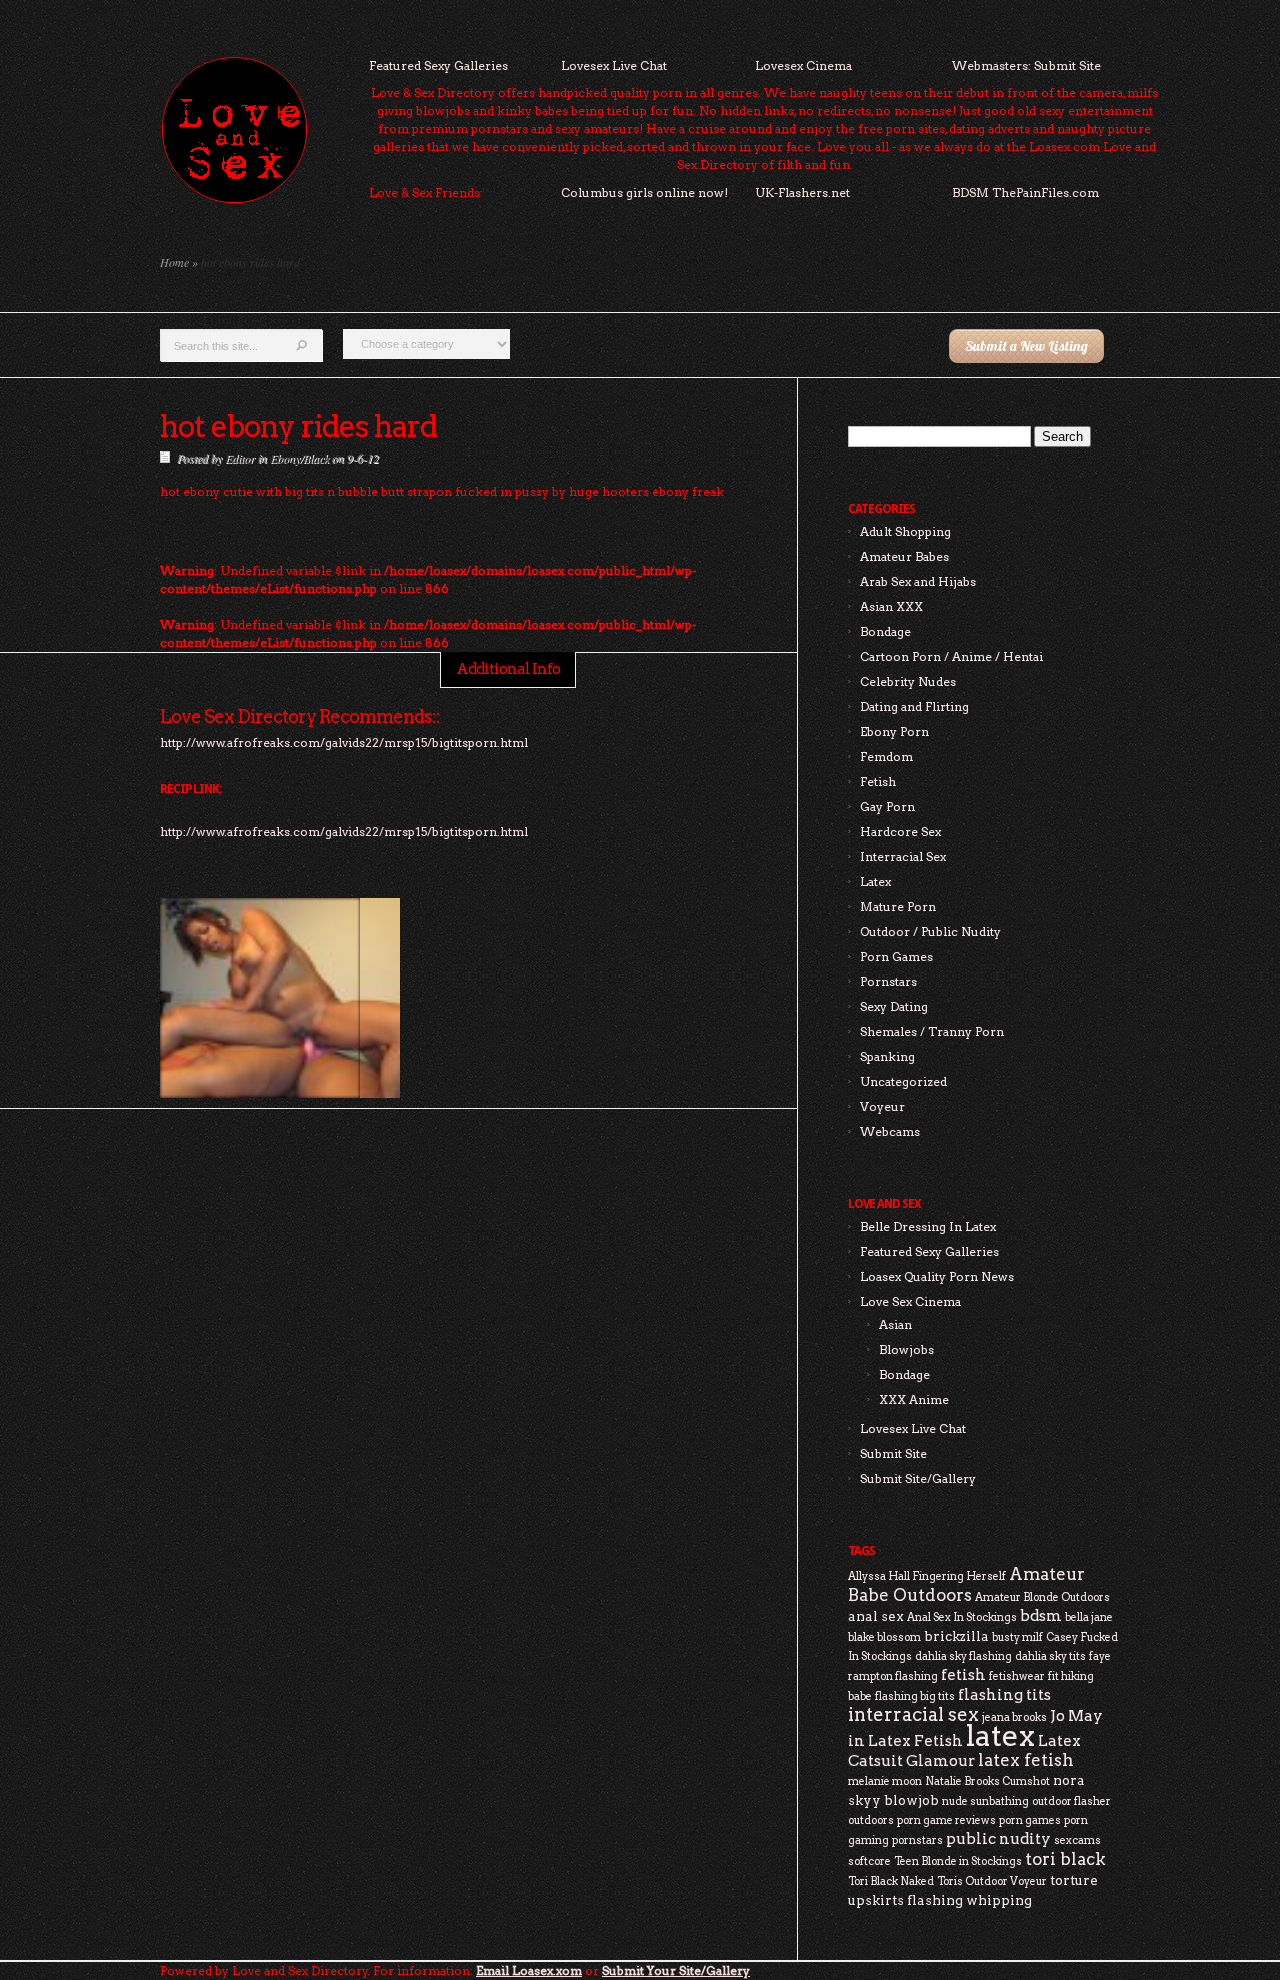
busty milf (1017, 1637)
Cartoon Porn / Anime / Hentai (951, 656)
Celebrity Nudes (908, 681)
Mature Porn (898, 906)
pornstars (917, 1840)
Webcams (890, 1131)
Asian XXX (891, 606)
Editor (240, 458)
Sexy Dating (894, 1006)
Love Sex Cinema (910, 1301)
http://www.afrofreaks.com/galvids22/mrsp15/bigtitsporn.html (344, 831)
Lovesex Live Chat (614, 65)
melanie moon (885, 1781)
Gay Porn (887, 806)
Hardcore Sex (900, 831)
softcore (869, 1861)
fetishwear (1017, 1676)
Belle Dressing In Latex (928, 1226)
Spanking (887, 1056)
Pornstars (888, 981)
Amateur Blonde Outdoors (1042, 1597)
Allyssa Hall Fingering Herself (927, 1576)
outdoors (871, 1820)
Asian (895, 1324)
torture (1074, 1880)
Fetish (878, 781)
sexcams (1077, 1840)
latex (1000, 1735)
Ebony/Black (299, 458)
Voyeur (882, 1106)
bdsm (1041, 1615)
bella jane (1089, 1617)
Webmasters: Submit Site (1026, 65)
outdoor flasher (1071, 1801)
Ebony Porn (894, 731)
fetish (963, 1674)
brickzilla (956, 1636)
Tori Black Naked (891, 1881)
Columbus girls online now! (644, 192)
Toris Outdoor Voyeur (992, 1881)
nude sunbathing (985, 1801)
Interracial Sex (903, 856)
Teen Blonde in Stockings (958, 1861)
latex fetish (1026, 1760)
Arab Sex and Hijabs (918, 581)
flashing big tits (915, 1696)
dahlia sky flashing (963, 1656)
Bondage (885, 631)
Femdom (886, 756)
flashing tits (1004, 1694)
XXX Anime (914, 1399)
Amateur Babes (904, 556)
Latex (875, 881)
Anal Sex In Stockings (962, 1617)
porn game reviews (946, 1820)
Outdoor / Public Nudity (930, 931)
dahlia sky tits (1050, 1656)
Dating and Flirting (914, 706)
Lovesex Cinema (803, 65)
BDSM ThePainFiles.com (1025, 192)
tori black (1065, 1859)
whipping (999, 1900)
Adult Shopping (905, 531)
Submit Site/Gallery (918, 1478)
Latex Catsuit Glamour (964, 1750)
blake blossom (884, 1637)
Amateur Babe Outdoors (966, 1584)
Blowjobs (906, 1349)
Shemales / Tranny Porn (932, 1031)
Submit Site (893, 1453)
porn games (1030, 1820)
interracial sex (913, 1714)
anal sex (876, 1616)
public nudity (998, 1838)
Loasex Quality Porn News (937, 1276)
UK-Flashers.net (802, 192)
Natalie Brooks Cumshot (987, 1781)
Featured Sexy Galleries (438, 65)
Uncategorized (903, 1081)
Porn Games (896, 956)
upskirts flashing (905, 1900)
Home (174, 262)
